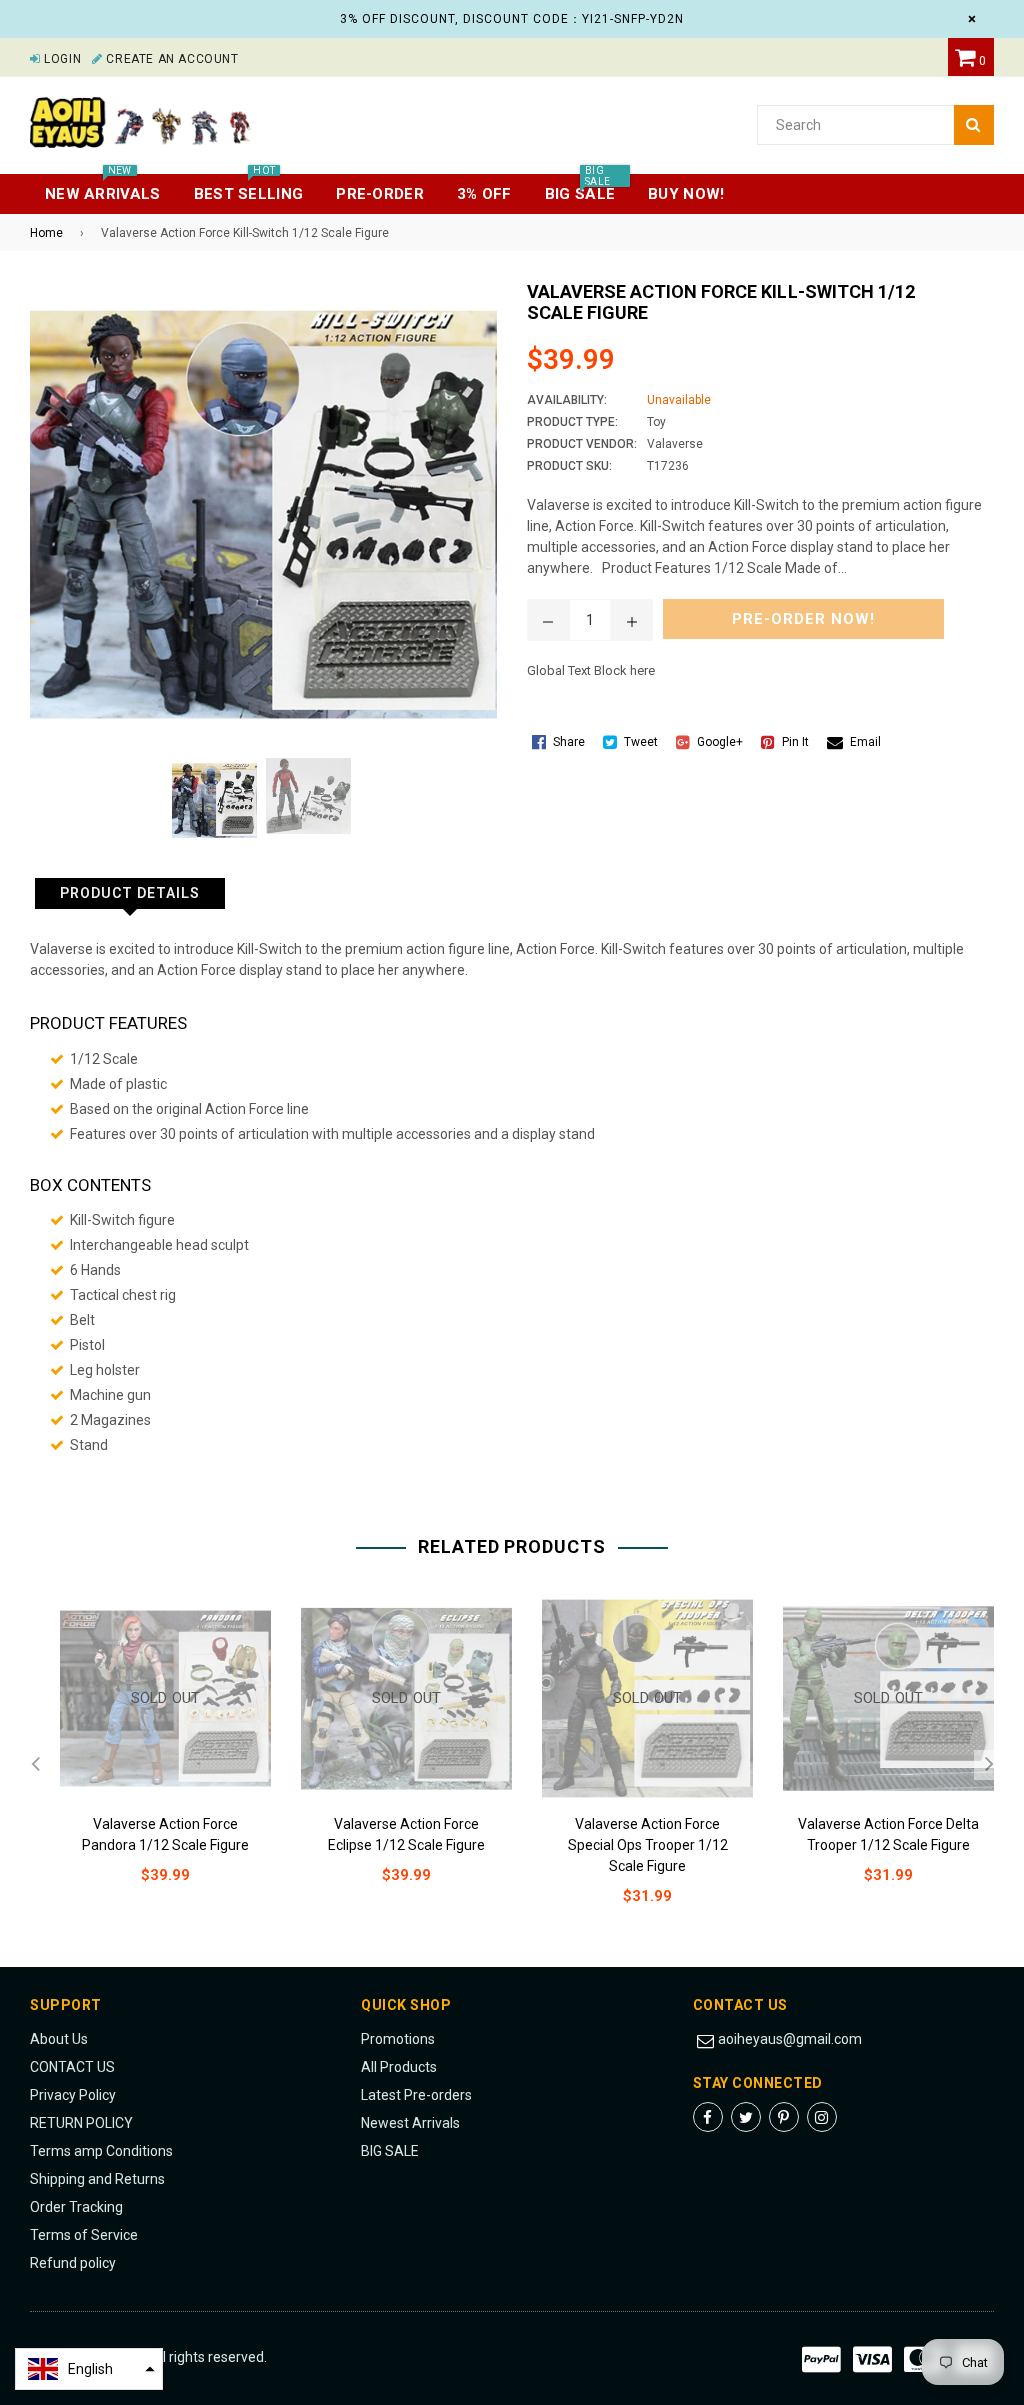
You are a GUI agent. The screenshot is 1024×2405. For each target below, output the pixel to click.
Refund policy (73, 2263)
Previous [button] (35, 1765)
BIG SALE (390, 2151)
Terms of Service (84, 2235)
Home (46, 233)
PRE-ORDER (380, 194)
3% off (484, 194)
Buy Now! (686, 194)
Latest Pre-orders (416, 2095)
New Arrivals (103, 188)
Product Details (130, 893)
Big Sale (580, 188)
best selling (249, 188)
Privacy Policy (73, 2095)
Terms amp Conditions (101, 2151)
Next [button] (989, 1765)
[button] (89, 2369)
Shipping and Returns (97, 2179)
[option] (150, 1755)
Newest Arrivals (410, 2123)
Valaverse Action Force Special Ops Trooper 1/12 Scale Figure (648, 1845)
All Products (399, 2067)
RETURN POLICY (81, 2123)
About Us (59, 2039)
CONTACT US (72, 2067)
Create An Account (170, 59)
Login (61, 59)
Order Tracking (76, 2207)
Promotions (398, 2039)
